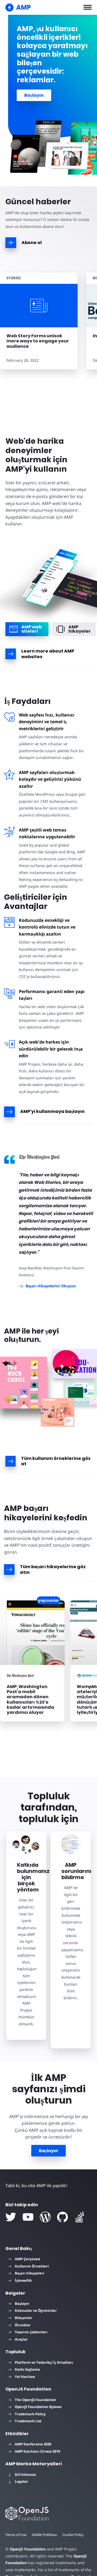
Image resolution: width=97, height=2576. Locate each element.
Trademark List (28, 2421)
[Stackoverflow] (80, 2217)
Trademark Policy (30, 2414)
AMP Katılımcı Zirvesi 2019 (37, 2451)
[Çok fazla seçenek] (24, 1383)
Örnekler (23, 2325)
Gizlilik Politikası (44, 2535)
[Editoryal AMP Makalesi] (75, 1364)
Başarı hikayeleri (30, 2273)
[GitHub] (63, 2217)
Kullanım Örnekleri (32, 2266)
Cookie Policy (73, 2535)
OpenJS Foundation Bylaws (38, 2407)
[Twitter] (11, 2217)
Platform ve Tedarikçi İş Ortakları (44, 2362)
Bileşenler (24, 2318)
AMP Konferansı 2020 (33, 2444)
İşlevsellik (23, 2280)
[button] (88, 7)
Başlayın (34, 95)
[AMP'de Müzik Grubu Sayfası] (58, 1412)
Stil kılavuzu (25, 2474)
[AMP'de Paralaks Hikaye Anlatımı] (81, 1393)
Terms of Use (16, 2535)
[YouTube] (28, 2217)
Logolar (21, 2481)
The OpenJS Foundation (35, 2400)
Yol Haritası (25, 2377)
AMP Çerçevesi (27, 2259)
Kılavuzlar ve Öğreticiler (36, 2310)
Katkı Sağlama (27, 2369)
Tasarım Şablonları (31, 2332)
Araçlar (21, 2339)
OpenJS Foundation (28, 2549)
